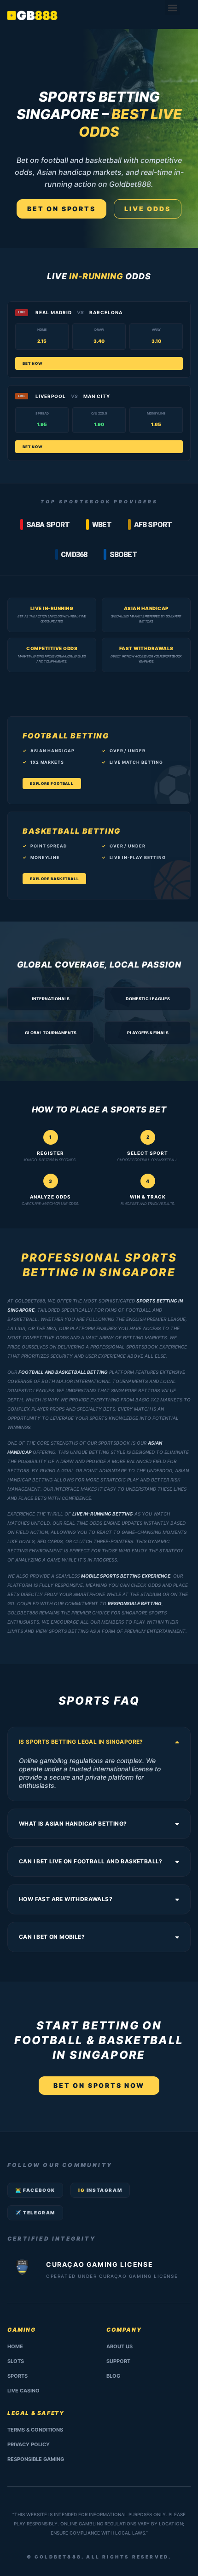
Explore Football (52, 784)
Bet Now (33, 363)
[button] (172, 8)
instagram (100, 2190)
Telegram (35, 2213)
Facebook (35, 2190)
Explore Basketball (54, 879)
